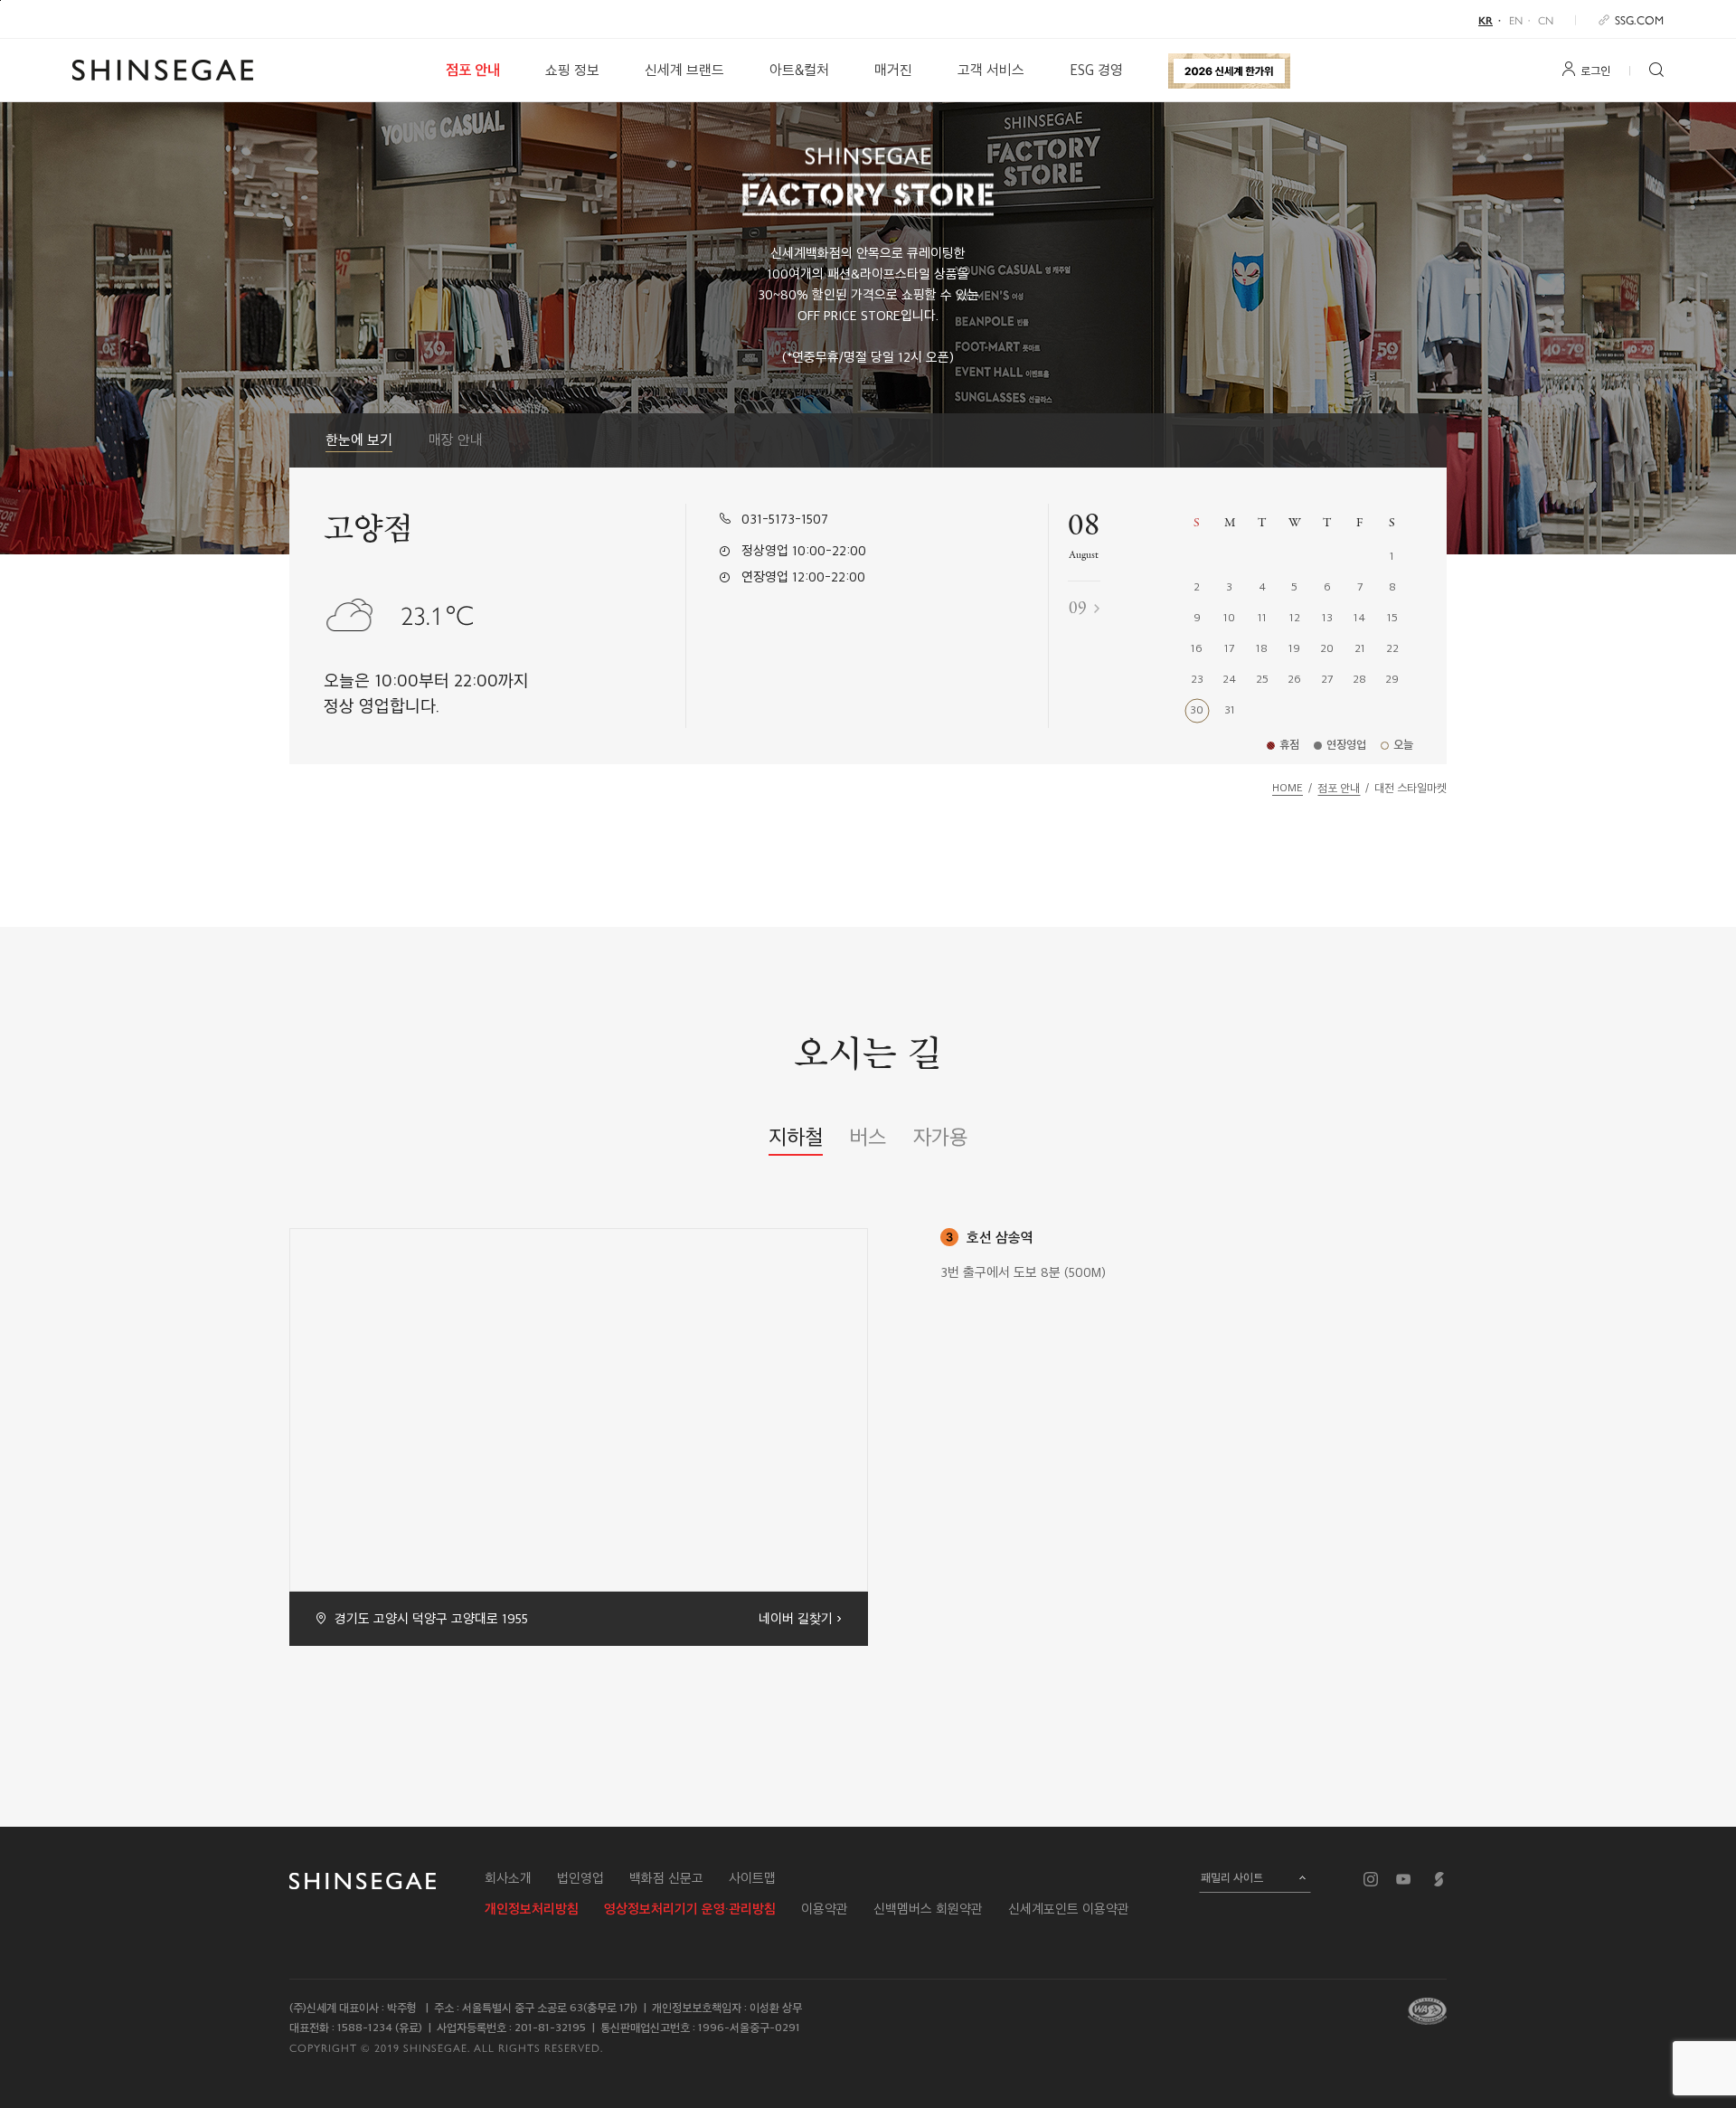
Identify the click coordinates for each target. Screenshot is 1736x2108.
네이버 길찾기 (796, 1619)
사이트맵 (752, 1878)
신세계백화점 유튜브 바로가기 (1403, 1879)
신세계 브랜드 (684, 70)
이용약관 (825, 1909)
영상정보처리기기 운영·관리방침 (690, 1909)
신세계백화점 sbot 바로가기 (1439, 1879)
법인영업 (580, 1878)
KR (1486, 20)
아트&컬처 (799, 70)
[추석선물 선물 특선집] (1229, 71)
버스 (868, 1137)
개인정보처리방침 (532, 1909)
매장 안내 (456, 440)
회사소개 (508, 1878)
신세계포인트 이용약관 (1069, 1909)
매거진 (893, 70)
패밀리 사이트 (1232, 1877)
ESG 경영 (1096, 70)
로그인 (1595, 71)
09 (1078, 609)
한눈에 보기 (359, 440)
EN (1516, 20)
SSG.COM (1639, 19)
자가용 (940, 1137)
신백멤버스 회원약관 (928, 1909)
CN (1546, 20)
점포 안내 (473, 70)
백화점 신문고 (666, 1878)
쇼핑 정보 (572, 70)
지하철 (796, 1137)
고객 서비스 (991, 70)
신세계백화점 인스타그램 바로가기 (1371, 1879)
